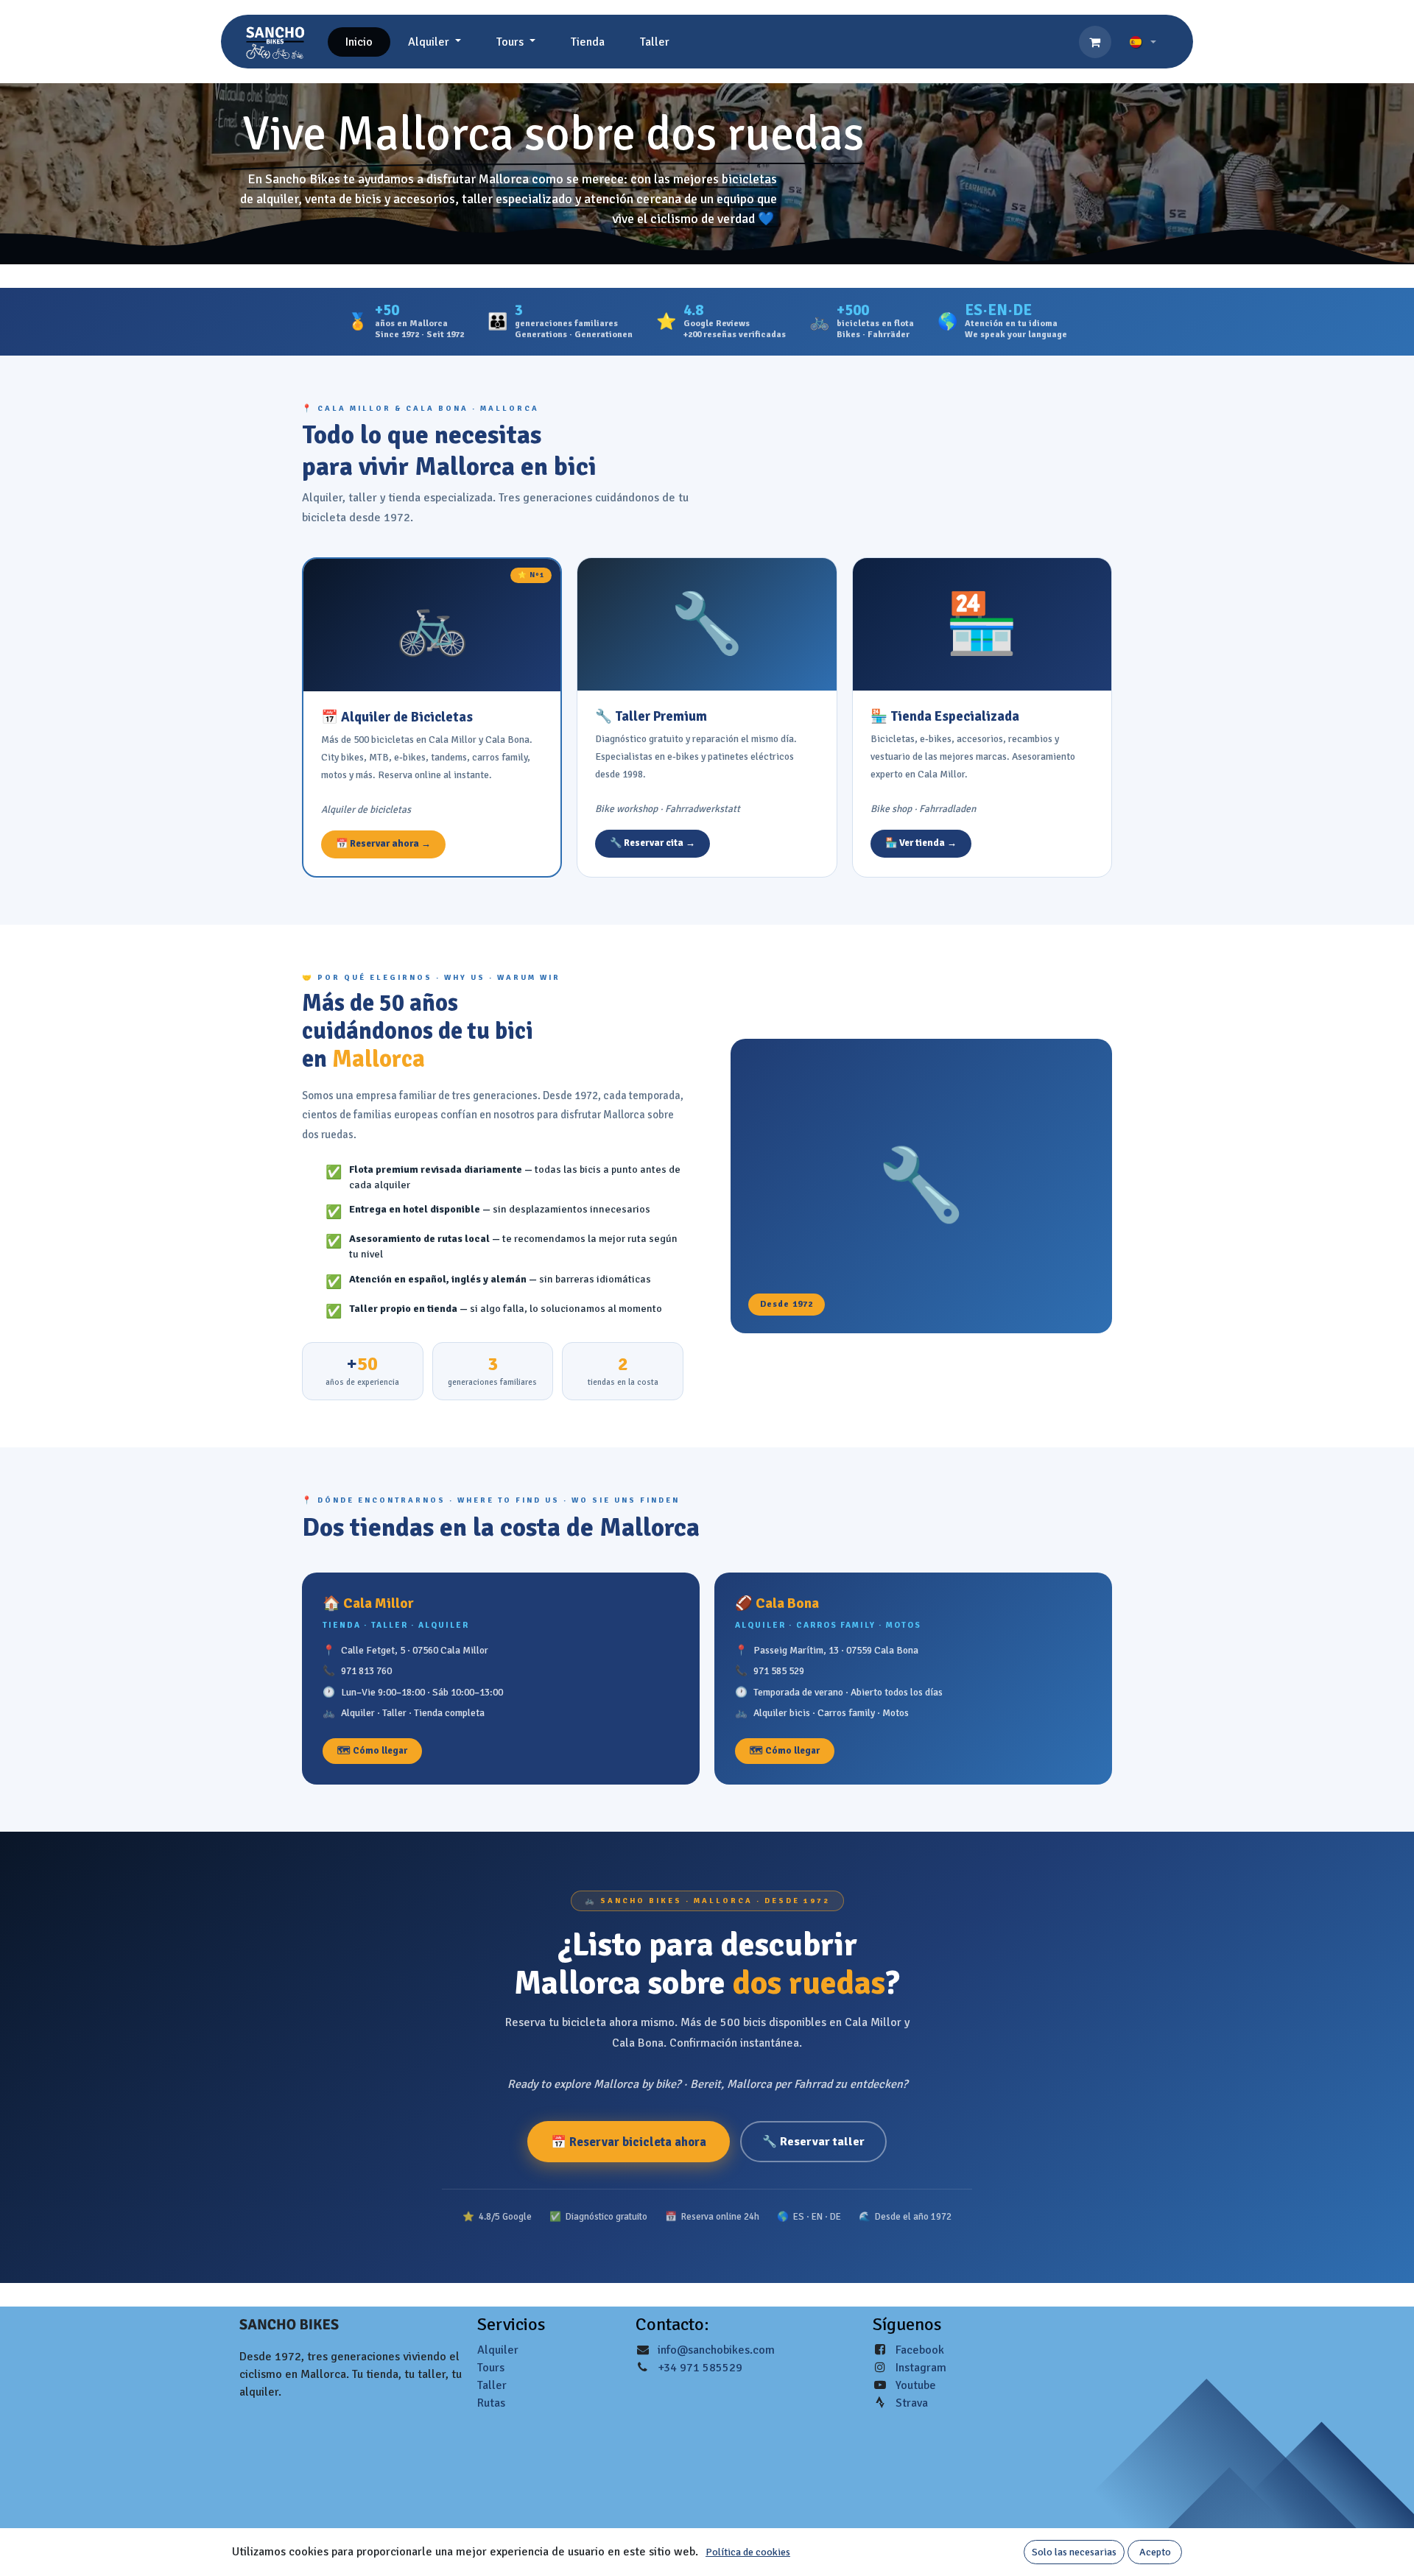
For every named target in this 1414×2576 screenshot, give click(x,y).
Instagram (921, 2368)
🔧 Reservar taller (813, 2142)
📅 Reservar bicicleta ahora (629, 2142)
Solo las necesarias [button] (1074, 2552)
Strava (912, 2403)
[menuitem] (359, 42)
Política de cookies (748, 2552)
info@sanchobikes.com (716, 2350)
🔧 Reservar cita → (653, 843)
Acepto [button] (1155, 2552)
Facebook (920, 2350)
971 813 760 (366, 1671)
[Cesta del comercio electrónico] (1095, 42)
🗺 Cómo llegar (372, 1751)
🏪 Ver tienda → (921, 843)
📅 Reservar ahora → (383, 844)
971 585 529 (779, 1671)
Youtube (916, 2385)
